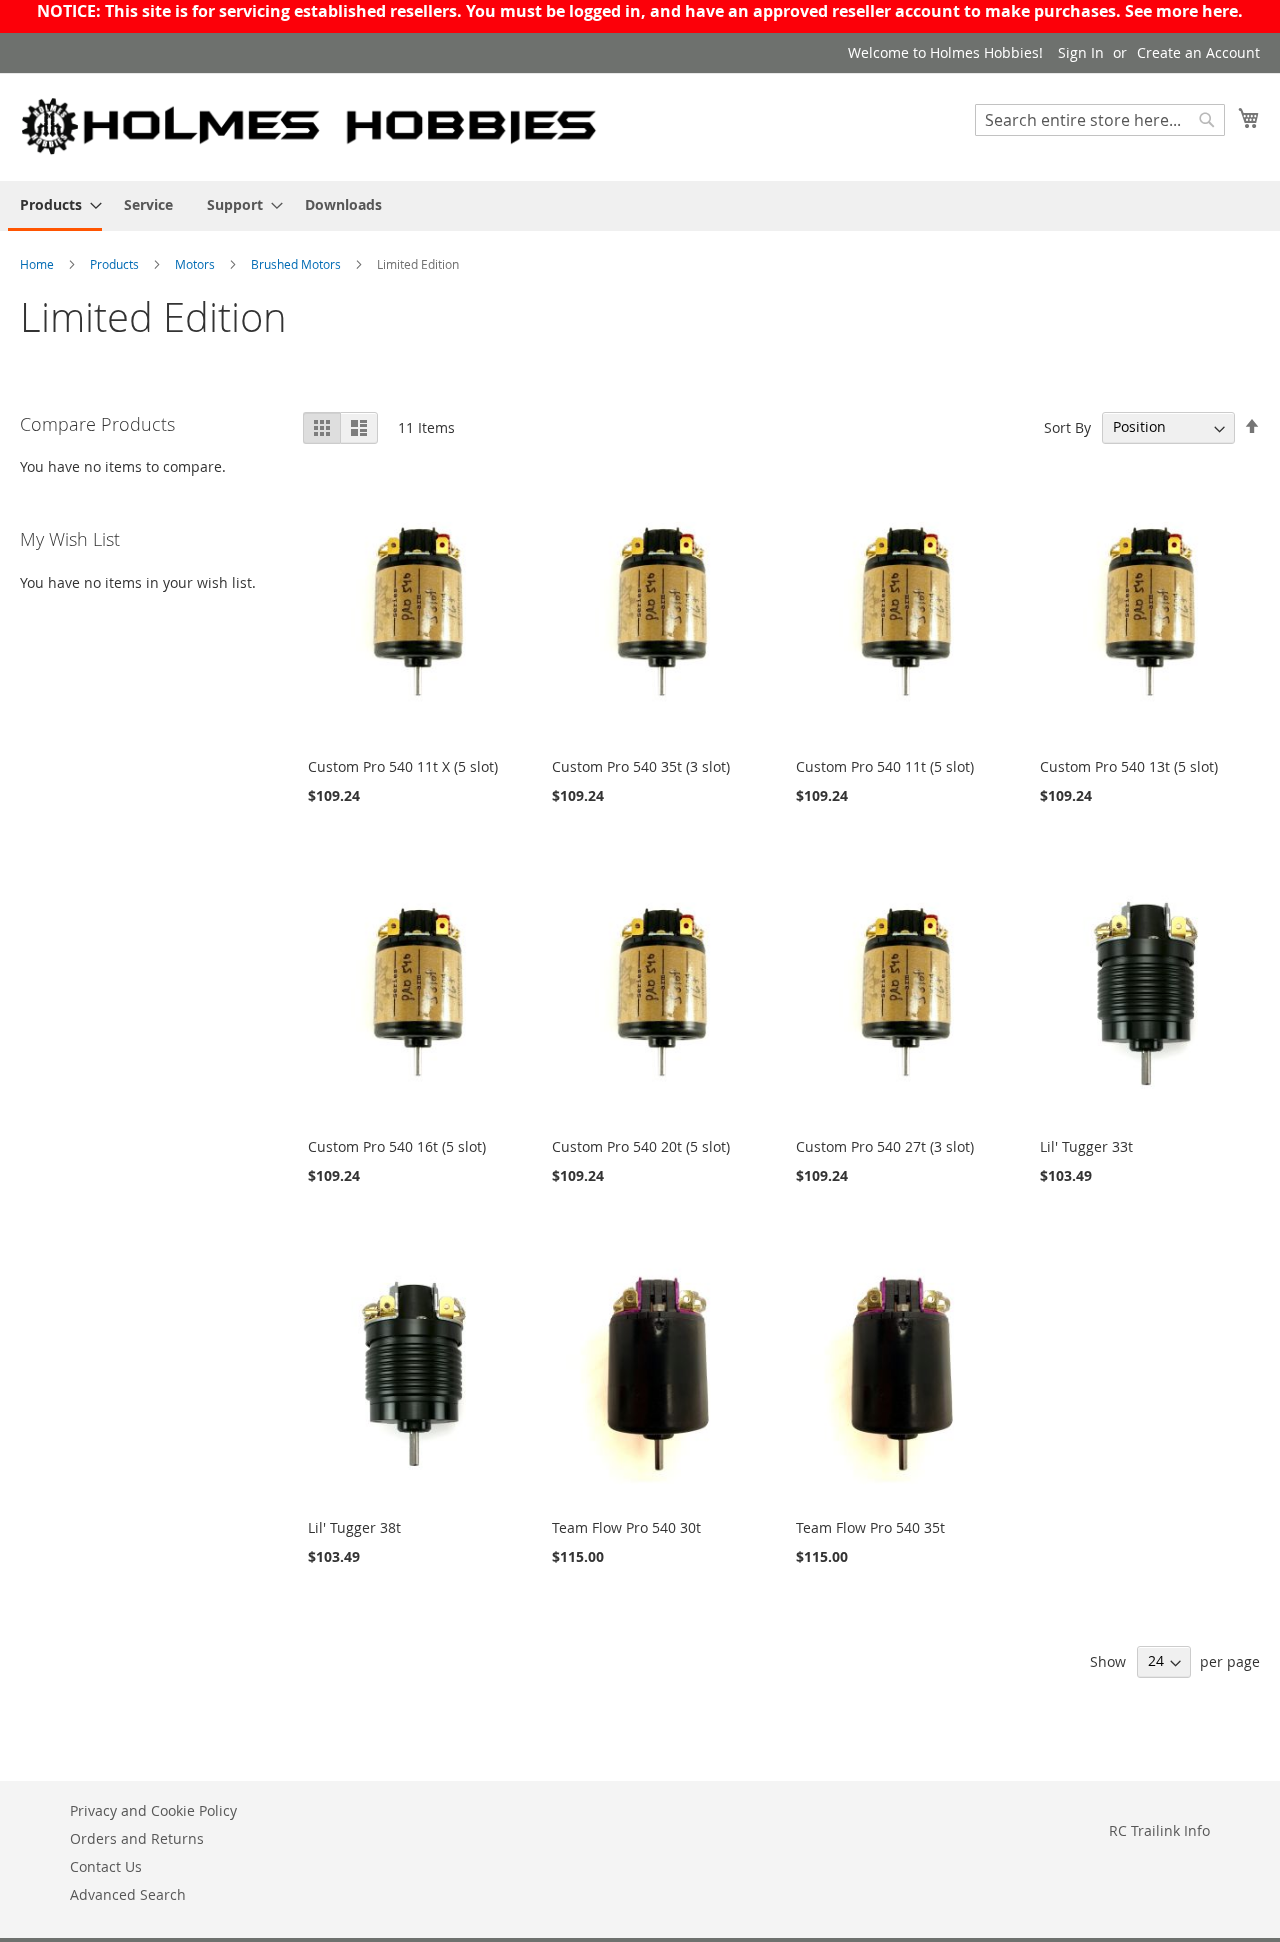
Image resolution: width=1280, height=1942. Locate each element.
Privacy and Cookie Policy (153, 1810)
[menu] (640, 206)
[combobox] (1100, 120)
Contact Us (106, 1866)
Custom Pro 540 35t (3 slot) (641, 766)
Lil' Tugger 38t (354, 1527)
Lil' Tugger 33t (1086, 1146)
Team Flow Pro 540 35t (870, 1527)
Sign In (1081, 52)
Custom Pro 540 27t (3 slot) (885, 1146)
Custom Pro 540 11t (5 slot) (885, 766)
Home (38, 264)
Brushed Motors (297, 264)
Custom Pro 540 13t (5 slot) (1129, 766)
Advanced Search (128, 1894)
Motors (196, 264)
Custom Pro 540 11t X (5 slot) (403, 766)
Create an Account (1198, 52)
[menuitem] (55, 206)
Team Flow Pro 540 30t (626, 1527)
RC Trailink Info (1159, 1830)
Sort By (1067, 426)
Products (116, 264)
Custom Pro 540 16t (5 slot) (397, 1146)
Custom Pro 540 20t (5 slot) (641, 1146)
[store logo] (310, 126)
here (1220, 11)
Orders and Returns (137, 1838)
